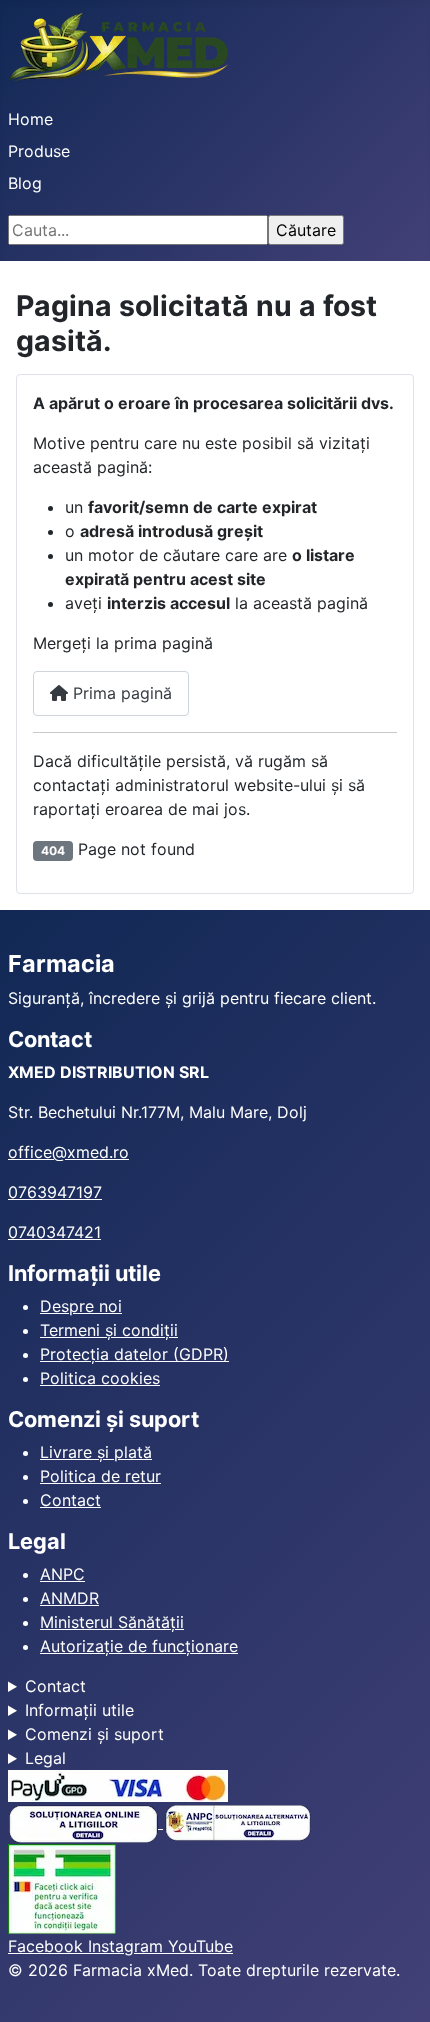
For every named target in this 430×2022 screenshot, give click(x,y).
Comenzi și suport (94, 1734)
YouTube (200, 1946)
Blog (25, 183)
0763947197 (55, 1192)
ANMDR (69, 1598)
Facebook (48, 1946)
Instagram (128, 1946)
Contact (70, 1500)
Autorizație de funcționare (139, 1646)
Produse (39, 151)
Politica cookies (100, 1378)
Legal (45, 1758)
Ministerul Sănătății (112, 1622)
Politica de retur (100, 1476)
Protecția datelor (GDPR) (134, 1354)
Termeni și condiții (109, 1330)
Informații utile (79, 1710)
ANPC (62, 1574)
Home (30, 119)
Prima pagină (120, 693)
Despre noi (81, 1306)
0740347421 (54, 1232)
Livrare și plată (96, 1452)
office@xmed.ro (68, 1152)
